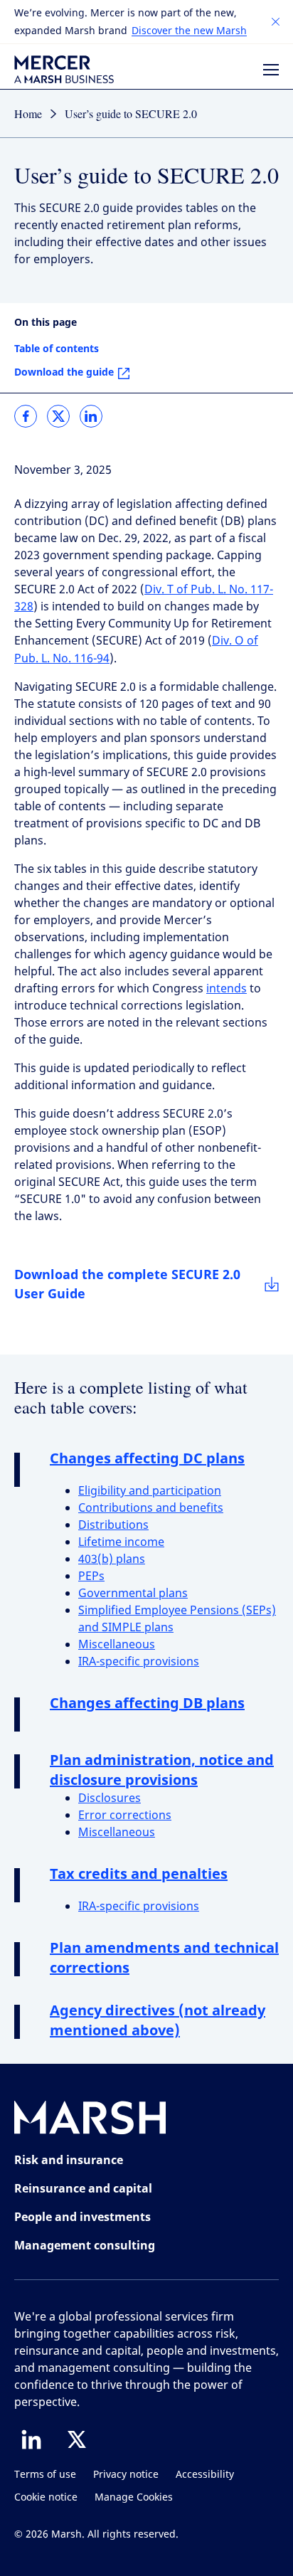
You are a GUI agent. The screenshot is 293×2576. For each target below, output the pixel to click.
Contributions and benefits (151, 1508)
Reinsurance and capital (83, 2188)
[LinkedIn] (31, 2439)
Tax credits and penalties (139, 1873)
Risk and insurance (69, 2160)
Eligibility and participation (150, 1491)
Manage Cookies (134, 2497)
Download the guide (64, 372)
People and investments (82, 2217)
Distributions (113, 1525)
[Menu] (271, 70)
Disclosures (110, 1798)
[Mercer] (64, 69)
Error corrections (125, 1815)
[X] (77, 2439)
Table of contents (57, 348)
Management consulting (85, 2245)
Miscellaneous (117, 1644)
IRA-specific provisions (139, 1661)
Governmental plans (133, 1593)
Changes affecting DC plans (147, 1458)
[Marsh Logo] (90, 2120)
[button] (276, 22)
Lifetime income (121, 1542)
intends (227, 988)
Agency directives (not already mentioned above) (158, 2020)
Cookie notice (46, 2497)
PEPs (91, 1576)
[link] (26, 416)
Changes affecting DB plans (147, 1703)
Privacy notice (126, 2475)
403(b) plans (112, 1559)
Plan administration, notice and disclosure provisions (162, 1770)
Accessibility (205, 2475)
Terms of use (45, 2475)
